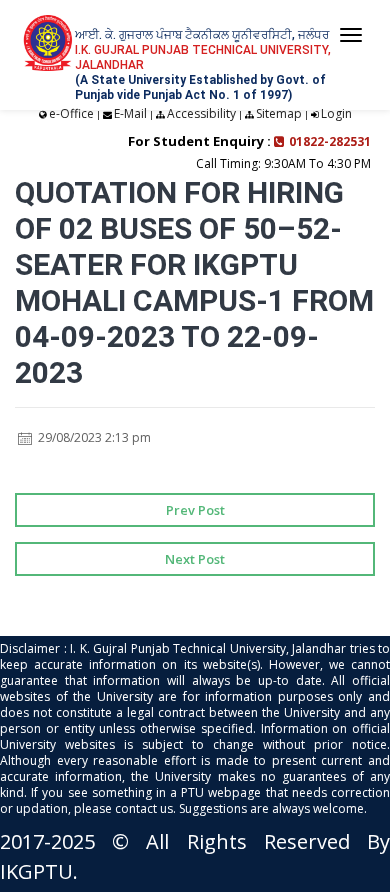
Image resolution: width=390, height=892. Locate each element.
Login (336, 113)
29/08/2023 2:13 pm (93, 437)
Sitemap (279, 113)
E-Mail (130, 113)
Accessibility (201, 113)
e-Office (71, 113)
